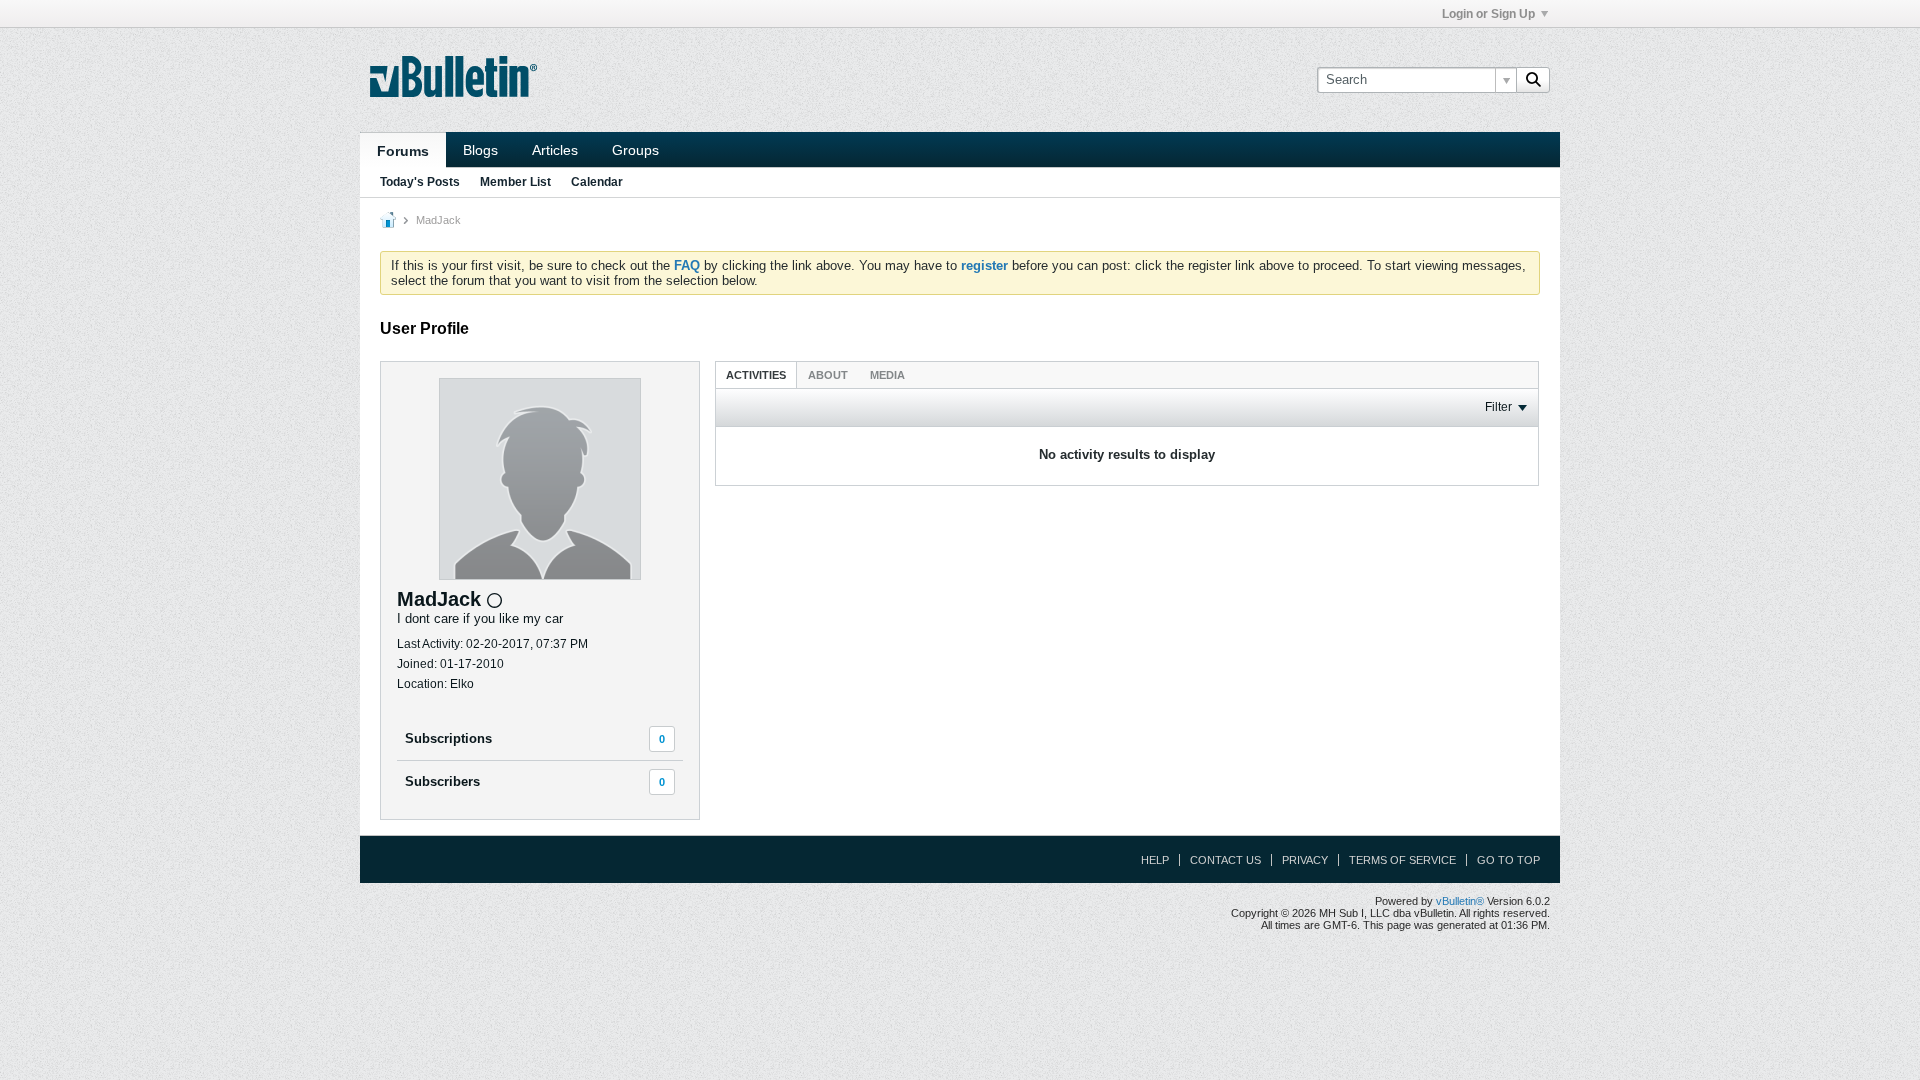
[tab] (756, 374)
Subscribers (442, 781)
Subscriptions (448, 738)
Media (887, 375)
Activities (756, 375)
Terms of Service (1402, 860)
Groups (635, 150)
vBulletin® (1460, 901)
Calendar (597, 182)
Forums (403, 151)
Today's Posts (420, 182)
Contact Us (1225, 860)
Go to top (1508, 860)
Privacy (1305, 860)
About (828, 375)
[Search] (1533, 80)
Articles (555, 150)
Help (1155, 860)
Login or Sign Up (1488, 14)
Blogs (480, 150)
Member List (515, 182)
